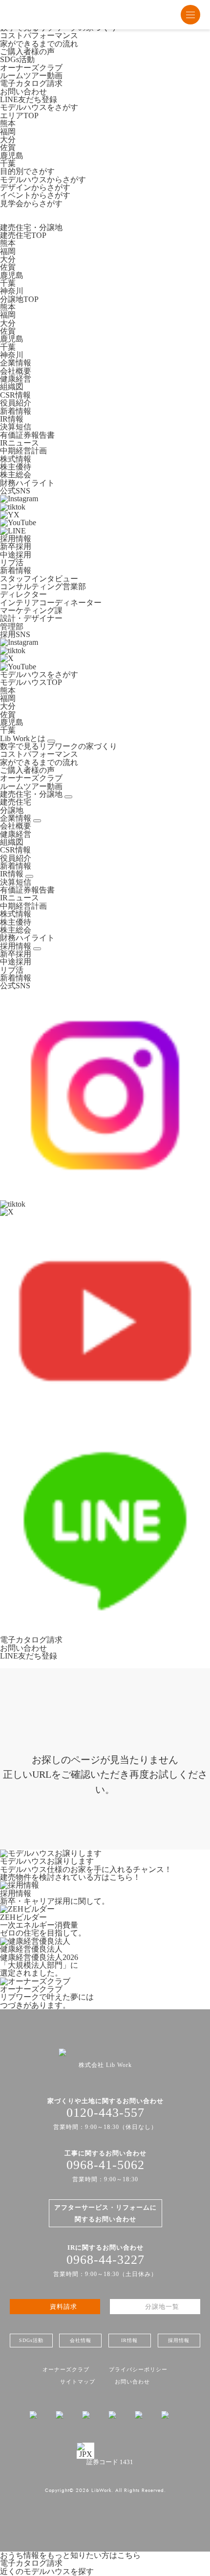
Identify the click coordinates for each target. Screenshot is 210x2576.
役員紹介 (16, 403)
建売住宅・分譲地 (31, 794)
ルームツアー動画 (31, 75)
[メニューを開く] (190, 15)
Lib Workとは (23, 738)
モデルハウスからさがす (43, 180)
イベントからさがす (35, 195)
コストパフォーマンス (39, 35)
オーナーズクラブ (31, 68)
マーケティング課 (31, 610)
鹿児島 (12, 156)
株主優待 (16, 467)
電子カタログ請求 (31, 83)
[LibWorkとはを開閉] (51, 741)
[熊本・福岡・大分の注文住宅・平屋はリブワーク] (34, 15)
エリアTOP (19, 116)
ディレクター (23, 594)
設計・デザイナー (31, 618)
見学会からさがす (31, 203)
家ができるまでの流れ (39, 44)
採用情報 (16, 946)
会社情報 (81, 2340)
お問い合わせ (23, 92)
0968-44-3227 (105, 2260)
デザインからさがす (35, 187)
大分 (8, 139)
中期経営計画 (23, 451)
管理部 (12, 627)
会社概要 (16, 371)
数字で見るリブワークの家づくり (59, 746)
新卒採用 (16, 546)
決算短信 (16, 427)
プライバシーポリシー (138, 2369)
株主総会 (16, 475)
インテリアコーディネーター (51, 603)
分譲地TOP (19, 299)
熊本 (8, 123)
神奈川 (12, 291)
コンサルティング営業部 (43, 586)
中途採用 (16, 555)
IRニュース (20, 443)
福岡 (8, 132)
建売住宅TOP (23, 235)
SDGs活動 (17, 59)
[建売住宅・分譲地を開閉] (68, 797)
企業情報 (16, 818)
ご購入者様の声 (27, 52)
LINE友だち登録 (29, 99)
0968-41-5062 (105, 2165)
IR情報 (12, 874)
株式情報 (16, 459)
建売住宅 (16, 802)
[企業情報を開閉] (37, 821)
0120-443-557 (105, 2113)
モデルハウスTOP (31, 682)
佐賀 (8, 147)
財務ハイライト (27, 483)
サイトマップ (78, 2382)
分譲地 (12, 810)
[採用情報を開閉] (29, 876)
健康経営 (16, 379)
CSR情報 (15, 395)
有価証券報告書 (27, 435)
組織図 (12, 387)
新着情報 (16, 411)
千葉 (8, 163)
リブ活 (12, 563)
